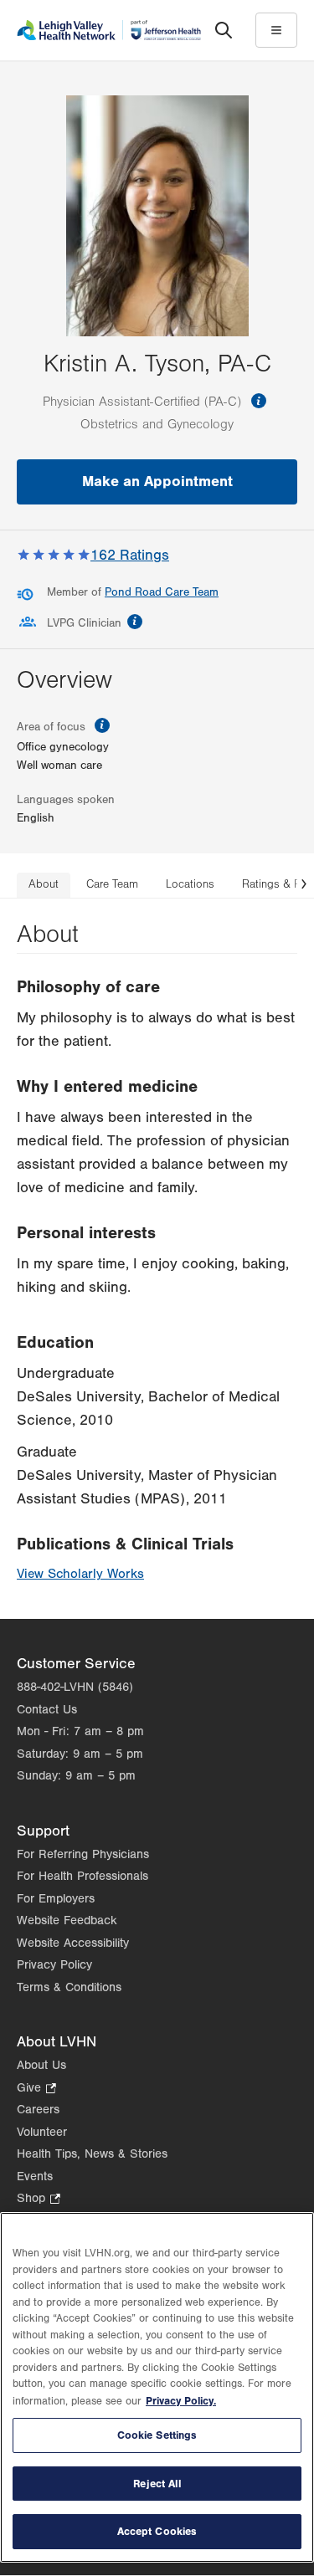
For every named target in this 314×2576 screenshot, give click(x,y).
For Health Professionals (82, 1876)
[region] (157, 2387)
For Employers (56, 1899)
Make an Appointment (157, 481)
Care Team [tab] (112, 884)
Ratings (130, 555)
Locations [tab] (190, 884)
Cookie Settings (157, 2435)
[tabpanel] (157, 1259)
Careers (38, 2110)
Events (35, 2177)
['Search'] (224, 30)
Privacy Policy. (181, 2401)
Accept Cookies (157, 2531)
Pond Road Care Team (162, 592)
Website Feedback (67, 1920)
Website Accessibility (73, 1943)
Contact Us (47, 1710)
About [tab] (44, 884)
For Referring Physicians (83, 1854)
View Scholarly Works (80, 1574)
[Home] (109, 30)
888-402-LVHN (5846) (75, 1687)
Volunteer (42, 2132)
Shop (39, 2200)
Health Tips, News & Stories (92, 2154)
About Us (41, 2065)
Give (36, 2089)
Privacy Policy (54, 1965)
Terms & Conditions (69, 1987)
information (259, 401)
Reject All (157, 2484)
